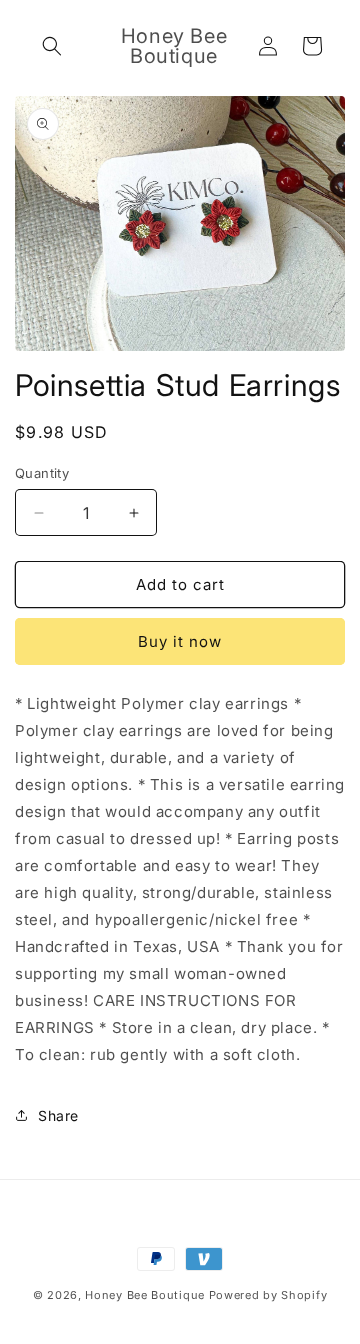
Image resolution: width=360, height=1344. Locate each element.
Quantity (42, 473)
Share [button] (58, 1115)
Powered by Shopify (268, 1295)
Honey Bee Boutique (145, 1295)
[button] (52, 46)
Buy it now (180, 641)
